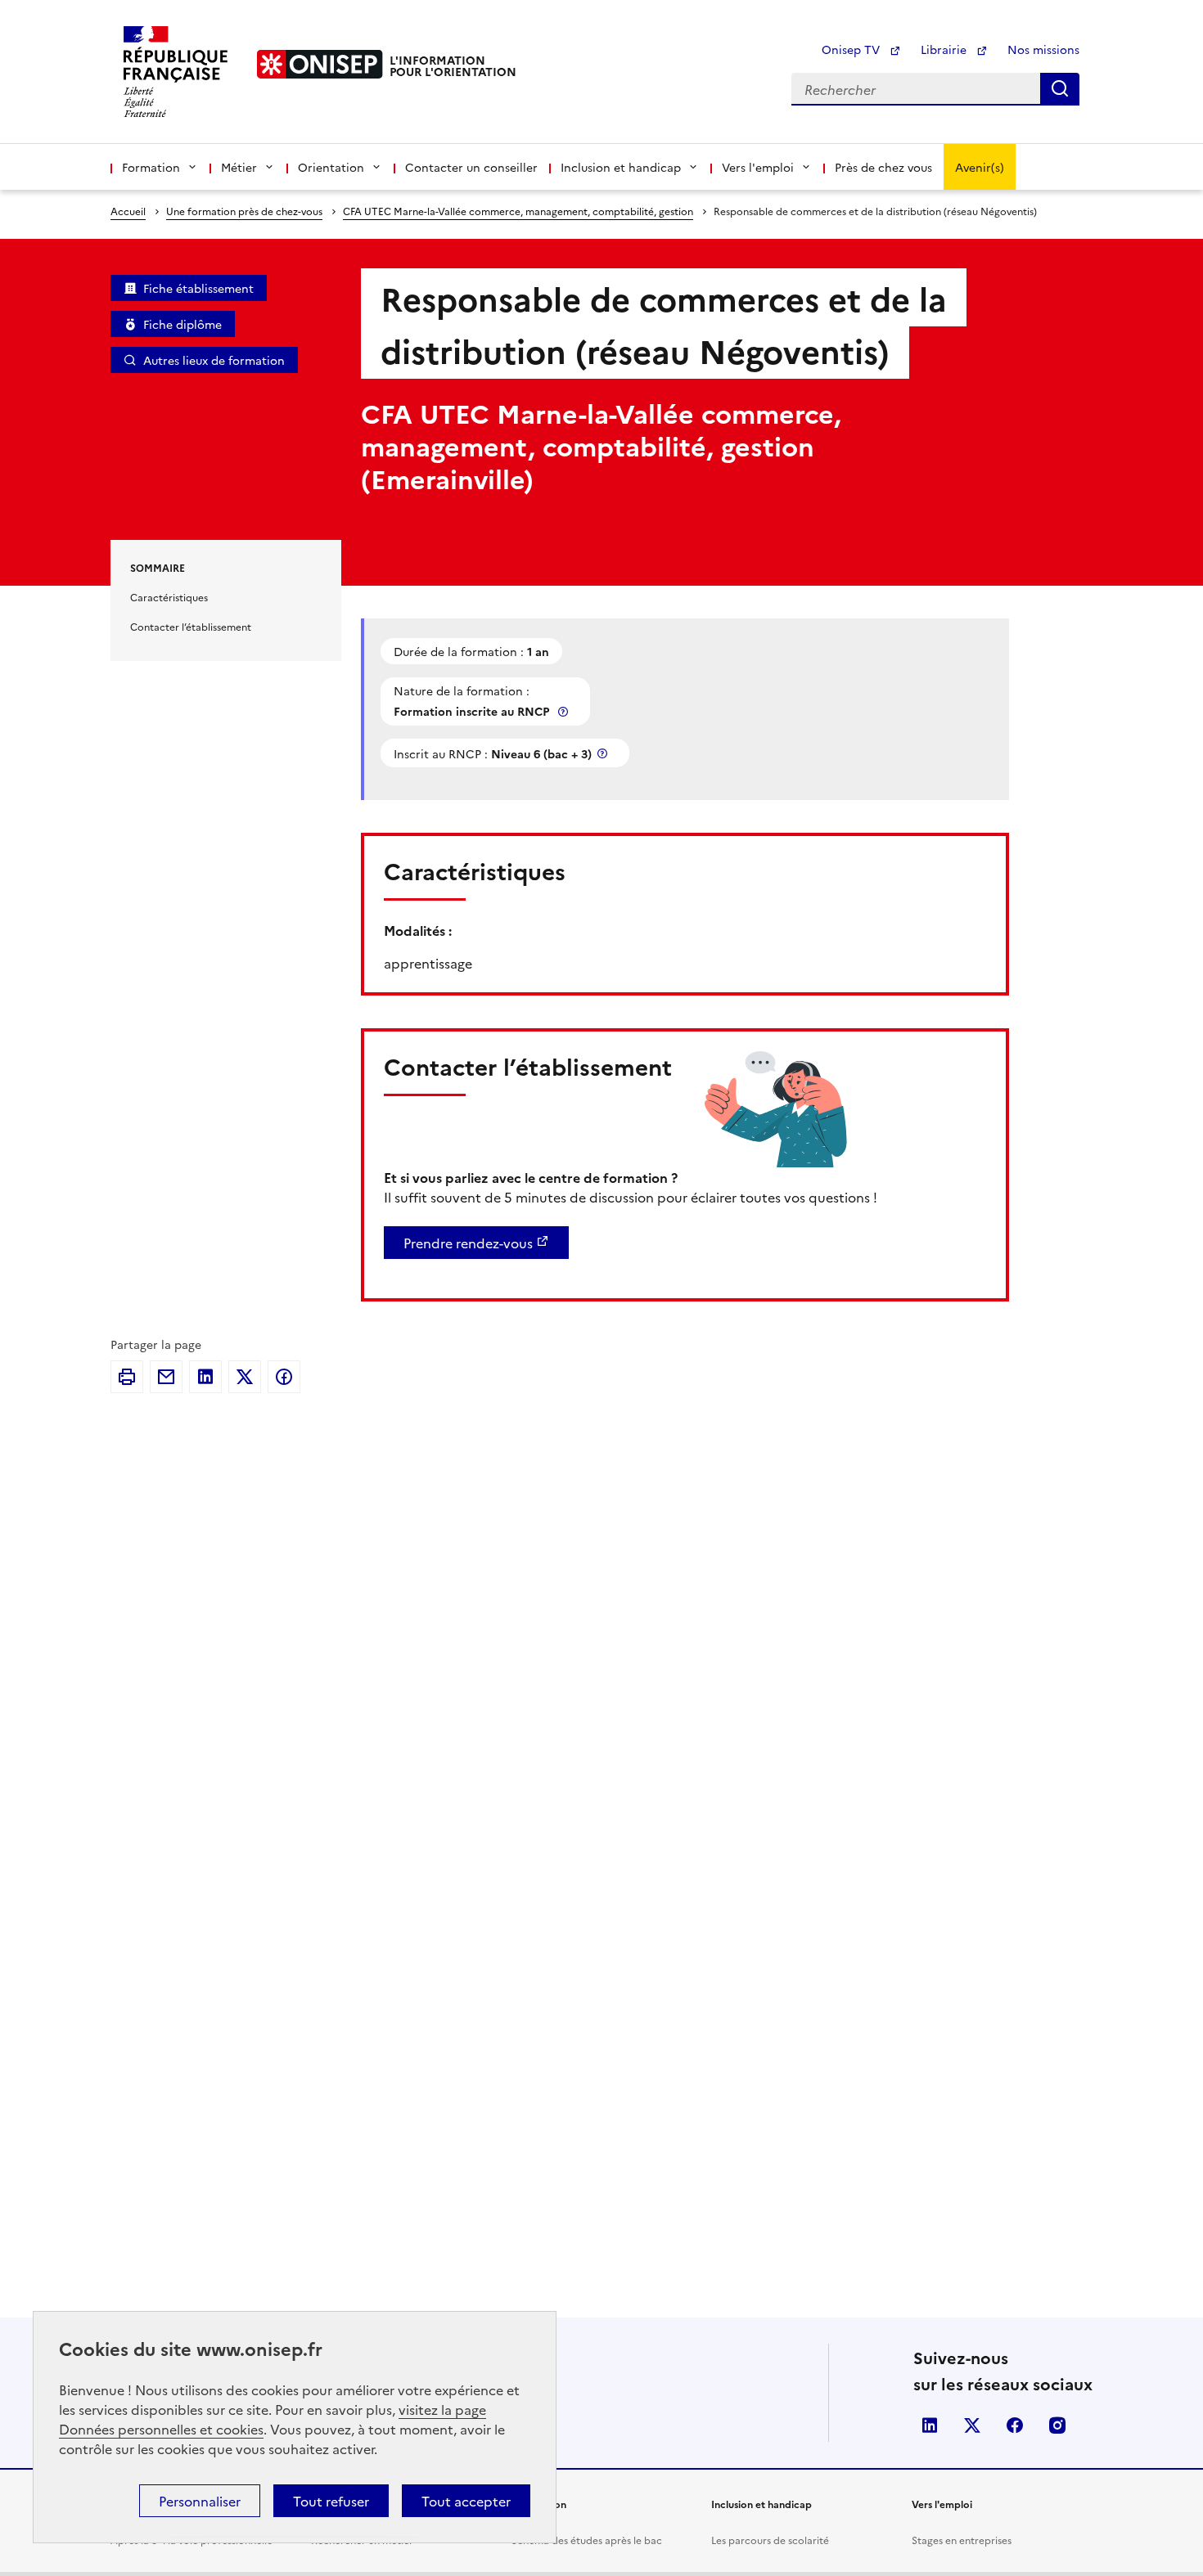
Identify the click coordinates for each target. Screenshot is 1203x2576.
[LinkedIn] (205, 1377)
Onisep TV (852, 49)
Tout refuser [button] (331, 2501)
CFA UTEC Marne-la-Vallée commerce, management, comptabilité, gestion (518, 211)
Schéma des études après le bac (587, 2540)
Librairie (945, 49)
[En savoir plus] (565, 711)
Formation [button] (151, 167)
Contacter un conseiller (471, 167)
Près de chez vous (883, 167)
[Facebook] (284, 1377)
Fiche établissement (198, 288)
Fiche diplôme (182, 324)
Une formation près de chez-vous (244, 211)
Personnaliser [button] (200, 2501)
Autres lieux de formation (214, 360)
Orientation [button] (331, 167)
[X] (245, 1377)
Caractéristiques (169, 597)
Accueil (128, 211)
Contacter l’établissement (191, 626)
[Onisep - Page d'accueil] (320, 64)
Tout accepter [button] (466, 2501)
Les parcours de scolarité (770, 2540)
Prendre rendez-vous (468, 1243)
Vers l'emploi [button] (758, 167)
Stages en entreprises (962, 2540)
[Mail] (166, 1377)
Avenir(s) (980, 167)
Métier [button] (239, 167)
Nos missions (1043, 49)
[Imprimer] (127, 1377)
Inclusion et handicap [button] (621, 167)
